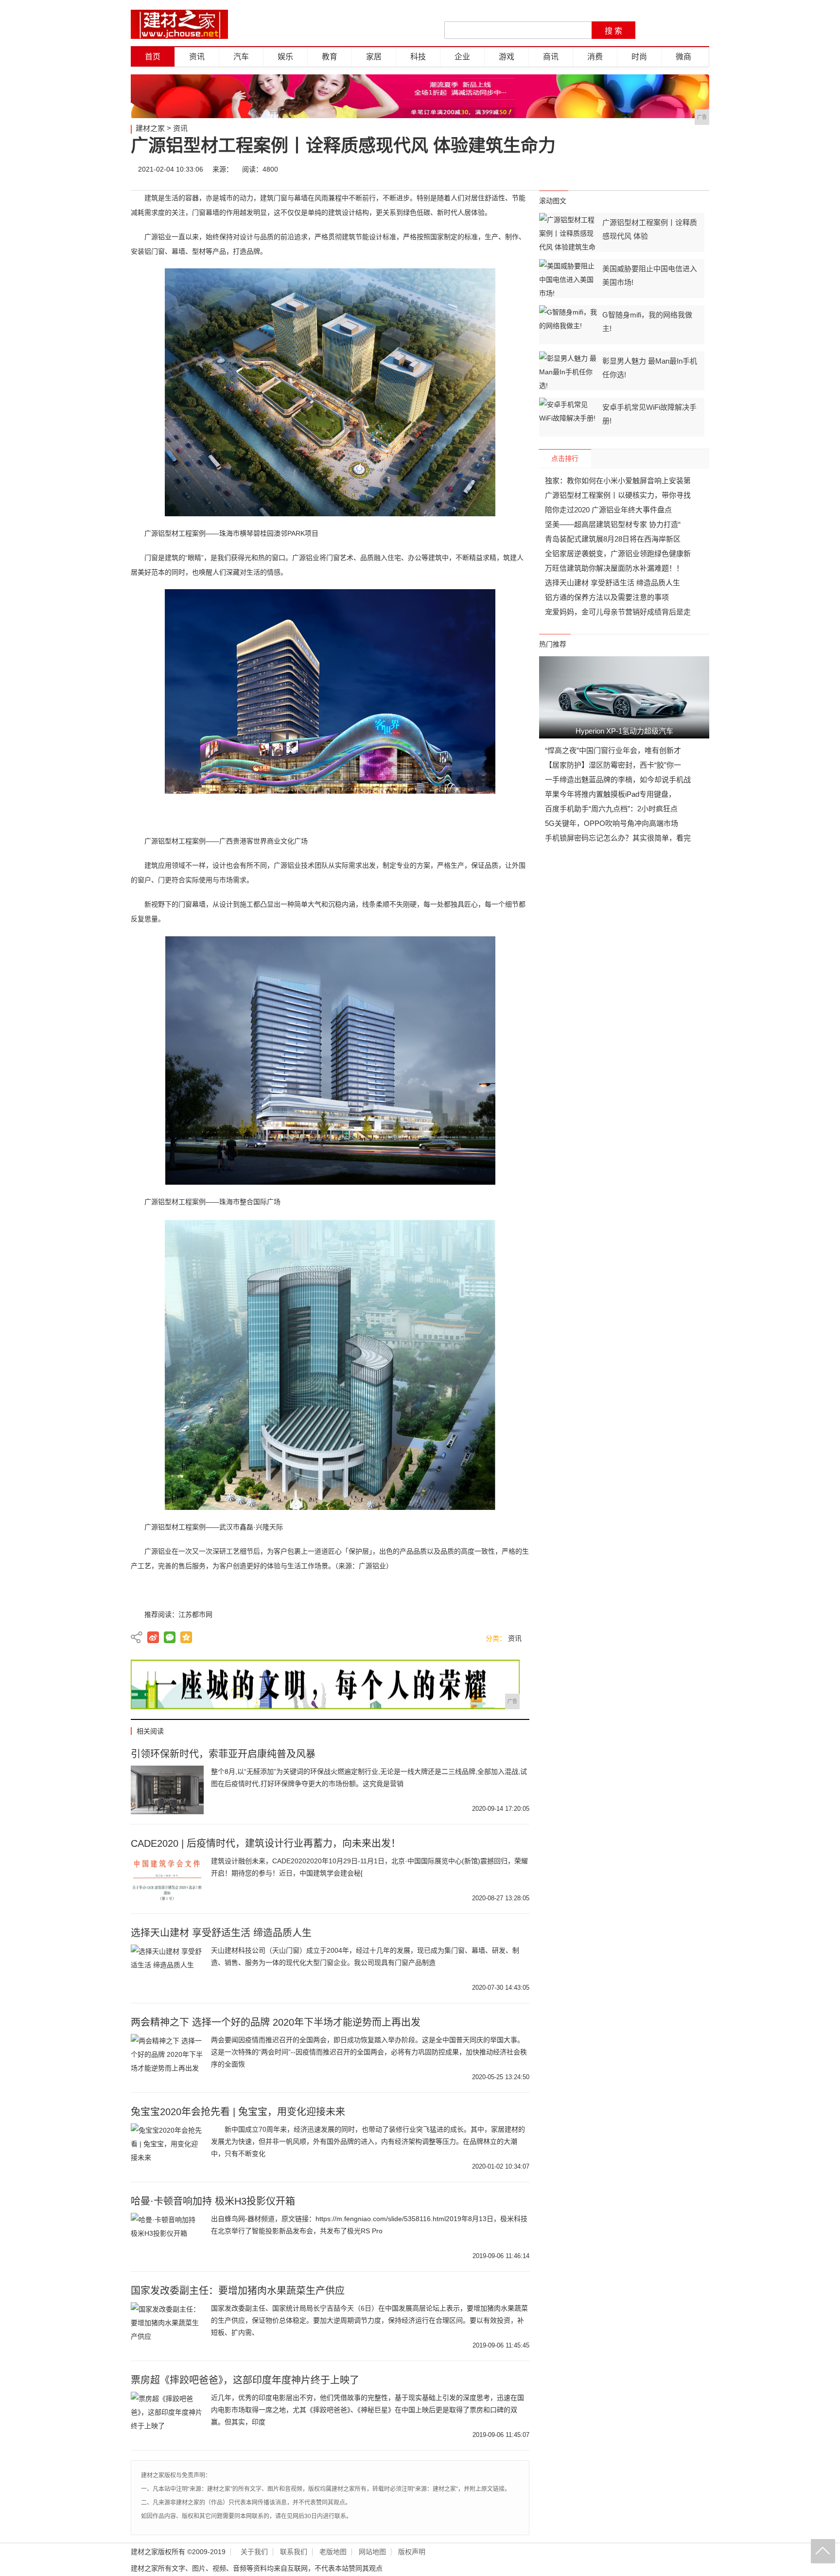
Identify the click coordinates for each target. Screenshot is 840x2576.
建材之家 (150, 128)
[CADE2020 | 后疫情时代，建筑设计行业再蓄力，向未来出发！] (167, 1879)
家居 (374, 57)
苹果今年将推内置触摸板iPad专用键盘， (610, 794)
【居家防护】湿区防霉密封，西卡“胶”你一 (613, 765)
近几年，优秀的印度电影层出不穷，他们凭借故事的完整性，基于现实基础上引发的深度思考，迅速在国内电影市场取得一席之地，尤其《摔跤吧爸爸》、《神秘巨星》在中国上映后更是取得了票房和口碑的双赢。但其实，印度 (367, 2410)
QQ (669, 169)
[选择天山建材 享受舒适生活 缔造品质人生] (167, 1969)
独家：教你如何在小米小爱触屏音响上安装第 (618, 481)
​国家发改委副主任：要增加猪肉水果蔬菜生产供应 (238, 2291)
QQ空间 (186, 1637)
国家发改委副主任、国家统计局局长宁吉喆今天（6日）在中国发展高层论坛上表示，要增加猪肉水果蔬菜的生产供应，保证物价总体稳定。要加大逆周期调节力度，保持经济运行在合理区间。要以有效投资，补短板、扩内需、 (369, 2320)
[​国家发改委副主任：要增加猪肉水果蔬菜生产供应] (167, 2327)
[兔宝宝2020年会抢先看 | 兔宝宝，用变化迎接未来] (167, 2148)
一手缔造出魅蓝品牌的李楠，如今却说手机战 (618, 780)
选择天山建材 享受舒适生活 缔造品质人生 (221, 1933)
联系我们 (294, 2552)
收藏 (698, 169)
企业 (462, 57)
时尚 (639, 57)
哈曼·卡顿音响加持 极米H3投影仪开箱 (213, 2201)
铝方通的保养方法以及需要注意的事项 (607, 597)
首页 (153, 57)
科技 (418, 57)
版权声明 (412, 2552)
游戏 (507, 57)
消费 (595, 57)
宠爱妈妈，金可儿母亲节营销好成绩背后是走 (618, 612)
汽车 (241, 57)
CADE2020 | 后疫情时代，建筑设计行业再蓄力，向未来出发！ (266, 1843)
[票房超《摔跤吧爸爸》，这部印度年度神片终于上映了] (167, 2416)
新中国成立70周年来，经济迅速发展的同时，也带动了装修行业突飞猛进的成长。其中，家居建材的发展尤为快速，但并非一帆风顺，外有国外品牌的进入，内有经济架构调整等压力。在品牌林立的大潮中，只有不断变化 (368, 2141)
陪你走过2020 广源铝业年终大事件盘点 (608, 510)
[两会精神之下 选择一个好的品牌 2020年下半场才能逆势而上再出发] (167, 2058)
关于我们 (254, 2552)
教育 (330, 57)
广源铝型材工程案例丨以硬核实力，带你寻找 (618, 495)
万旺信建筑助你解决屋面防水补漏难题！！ (614, 568)
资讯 (197, 57)
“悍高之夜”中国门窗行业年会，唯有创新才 (613, 750)
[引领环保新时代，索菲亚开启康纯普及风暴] (167, 1790)
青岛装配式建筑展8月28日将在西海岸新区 (613, 539)
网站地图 (372, 2552)
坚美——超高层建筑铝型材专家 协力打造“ (613, 524)
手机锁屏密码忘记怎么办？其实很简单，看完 (618, 838)
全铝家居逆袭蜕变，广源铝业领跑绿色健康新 (618, 553)
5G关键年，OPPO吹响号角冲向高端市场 (612, 823)
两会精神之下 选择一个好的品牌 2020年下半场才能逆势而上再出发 (276, 2022)
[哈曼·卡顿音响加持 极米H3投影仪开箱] (167, 2237)
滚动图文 (553, 201)
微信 (640, 169)
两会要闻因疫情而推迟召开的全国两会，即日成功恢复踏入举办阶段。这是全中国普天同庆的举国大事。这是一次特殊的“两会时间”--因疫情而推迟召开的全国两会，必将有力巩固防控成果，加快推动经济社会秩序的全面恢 (369, 2052)
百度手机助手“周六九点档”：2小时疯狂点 (611, 809)
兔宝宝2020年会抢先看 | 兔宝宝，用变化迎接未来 (238, 2112)
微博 (611, 169)
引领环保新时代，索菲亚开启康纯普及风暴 (223, 1754)
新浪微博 (153, 1637)
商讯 (551, 57)
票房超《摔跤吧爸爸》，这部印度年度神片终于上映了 (245, 2380)
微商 (683, 57)
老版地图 (333, 2552)
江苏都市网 (195, 1614)
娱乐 (285, 57)
